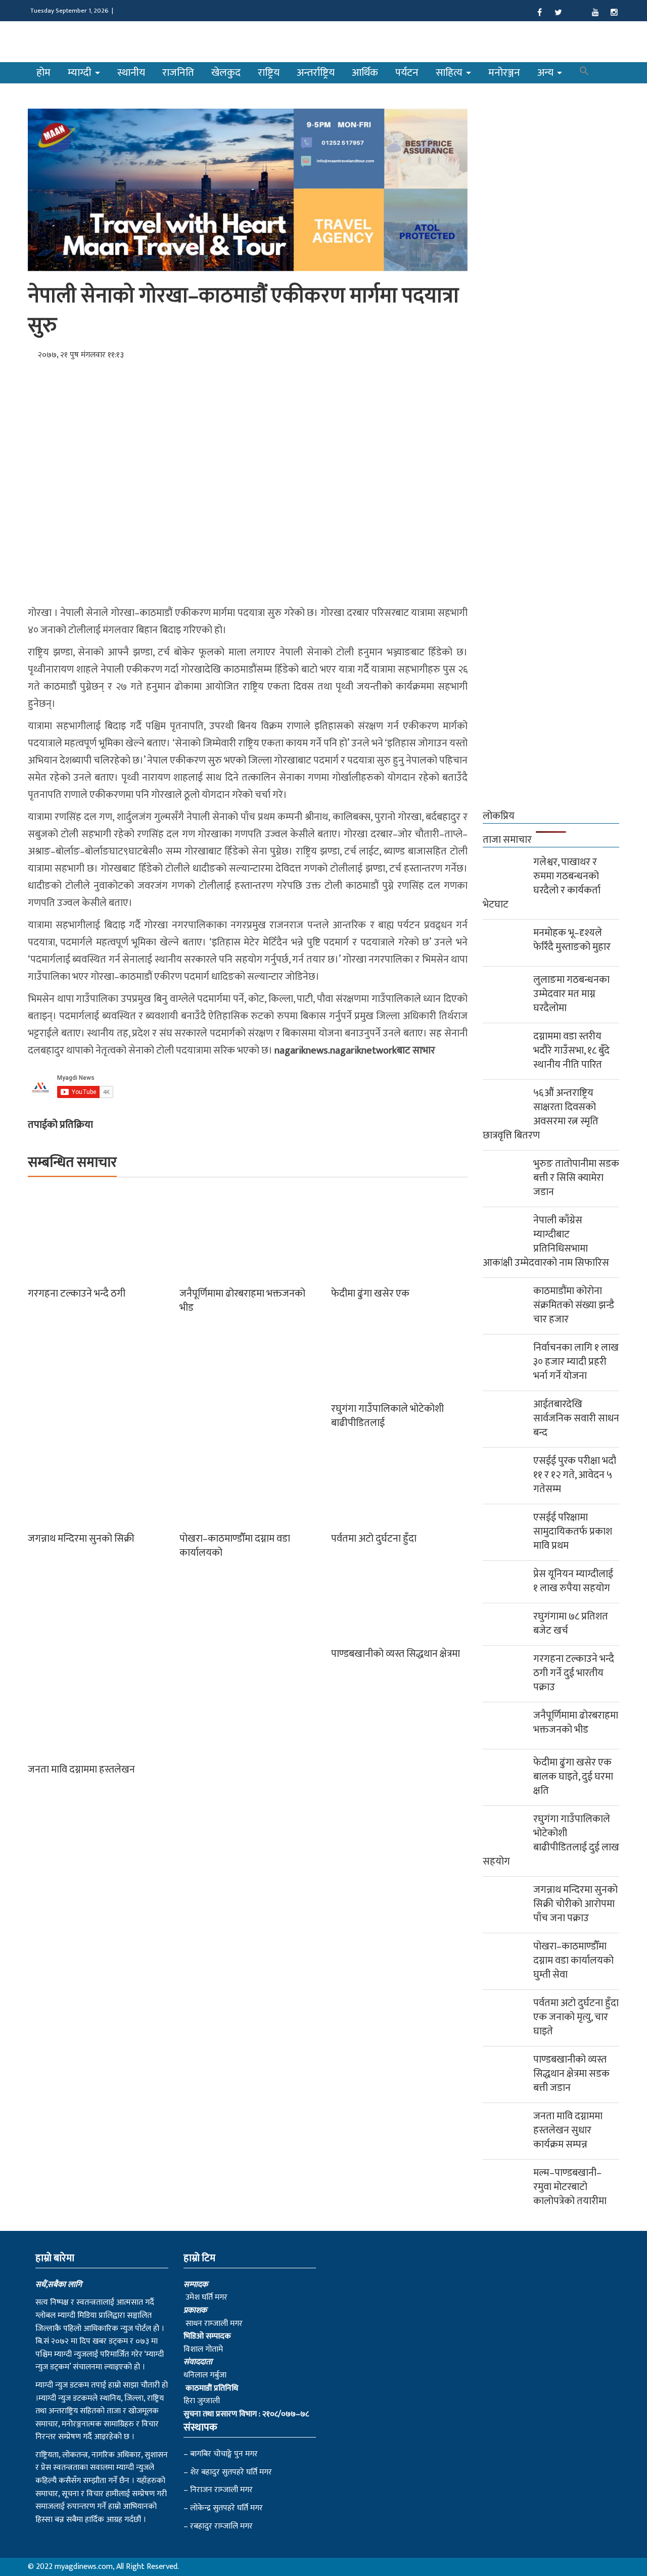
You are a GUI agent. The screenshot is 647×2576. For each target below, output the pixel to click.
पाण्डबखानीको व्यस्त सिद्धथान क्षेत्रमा (396, 1654)
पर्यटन (407, 73)
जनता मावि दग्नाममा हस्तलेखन (81, 1770)
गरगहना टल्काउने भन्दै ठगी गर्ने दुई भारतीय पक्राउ (574, 1673)
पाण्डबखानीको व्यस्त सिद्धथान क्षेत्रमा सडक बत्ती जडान (571, 2074)
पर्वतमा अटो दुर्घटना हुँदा (374, 1539)
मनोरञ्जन (504, 73)
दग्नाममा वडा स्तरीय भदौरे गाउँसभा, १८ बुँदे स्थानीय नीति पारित (571, 1051)
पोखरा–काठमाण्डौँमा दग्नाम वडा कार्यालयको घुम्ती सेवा (573, 1961)
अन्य (547, 73)
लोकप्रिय (499, 816)
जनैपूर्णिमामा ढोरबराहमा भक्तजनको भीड (242, 1301)
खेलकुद (226, 73)
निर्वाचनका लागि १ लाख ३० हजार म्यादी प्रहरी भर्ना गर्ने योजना (576, 1362)
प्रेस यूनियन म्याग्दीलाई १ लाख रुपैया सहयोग (573, 1581)
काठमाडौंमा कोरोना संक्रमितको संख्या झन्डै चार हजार (574, 1305)
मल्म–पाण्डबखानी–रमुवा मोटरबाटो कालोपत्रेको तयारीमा (570, 2187)
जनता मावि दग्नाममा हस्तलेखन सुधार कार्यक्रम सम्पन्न (568, 2130)
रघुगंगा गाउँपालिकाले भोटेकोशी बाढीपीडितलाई (387, 1416)
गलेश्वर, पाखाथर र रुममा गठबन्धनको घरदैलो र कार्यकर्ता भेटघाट (542, 883)
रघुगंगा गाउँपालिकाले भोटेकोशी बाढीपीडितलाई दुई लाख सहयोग (551, 1840)
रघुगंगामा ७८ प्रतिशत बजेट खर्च (571, 1624)
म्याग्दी (81, 73)
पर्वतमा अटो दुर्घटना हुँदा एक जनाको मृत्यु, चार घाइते (576, 2017)
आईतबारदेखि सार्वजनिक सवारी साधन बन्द (576, 1418)
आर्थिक (365, 73)
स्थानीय (131, 73)
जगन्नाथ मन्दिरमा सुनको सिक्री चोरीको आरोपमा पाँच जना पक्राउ (575, 1904)
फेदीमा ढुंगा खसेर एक (370, 1294)
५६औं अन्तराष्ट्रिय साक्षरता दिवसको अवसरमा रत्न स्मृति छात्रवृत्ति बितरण (541, 1114)
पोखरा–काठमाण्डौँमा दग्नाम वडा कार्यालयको (235, 1546)
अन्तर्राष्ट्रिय (316, 73)
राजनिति (178, 73)
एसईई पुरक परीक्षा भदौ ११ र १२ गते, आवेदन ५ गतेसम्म (575, 1475)
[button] (584, 73)
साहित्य (450, 73)
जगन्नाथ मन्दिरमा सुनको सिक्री (81, 1539)
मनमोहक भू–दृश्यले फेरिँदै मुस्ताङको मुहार (572, 940)
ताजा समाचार (507, 840)
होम (43, 73)
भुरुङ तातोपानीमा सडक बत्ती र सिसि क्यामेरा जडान (576, 1178)
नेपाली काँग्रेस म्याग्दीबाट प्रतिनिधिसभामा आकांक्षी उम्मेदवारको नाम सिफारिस (546, 1242)
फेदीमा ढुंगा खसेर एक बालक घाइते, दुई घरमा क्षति (573, 1777)
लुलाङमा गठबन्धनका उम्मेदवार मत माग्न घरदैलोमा (571, 994)
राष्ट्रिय (269, 73)
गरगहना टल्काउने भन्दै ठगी (77, 1294)
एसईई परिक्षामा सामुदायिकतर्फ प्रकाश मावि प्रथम (573, 1532)
